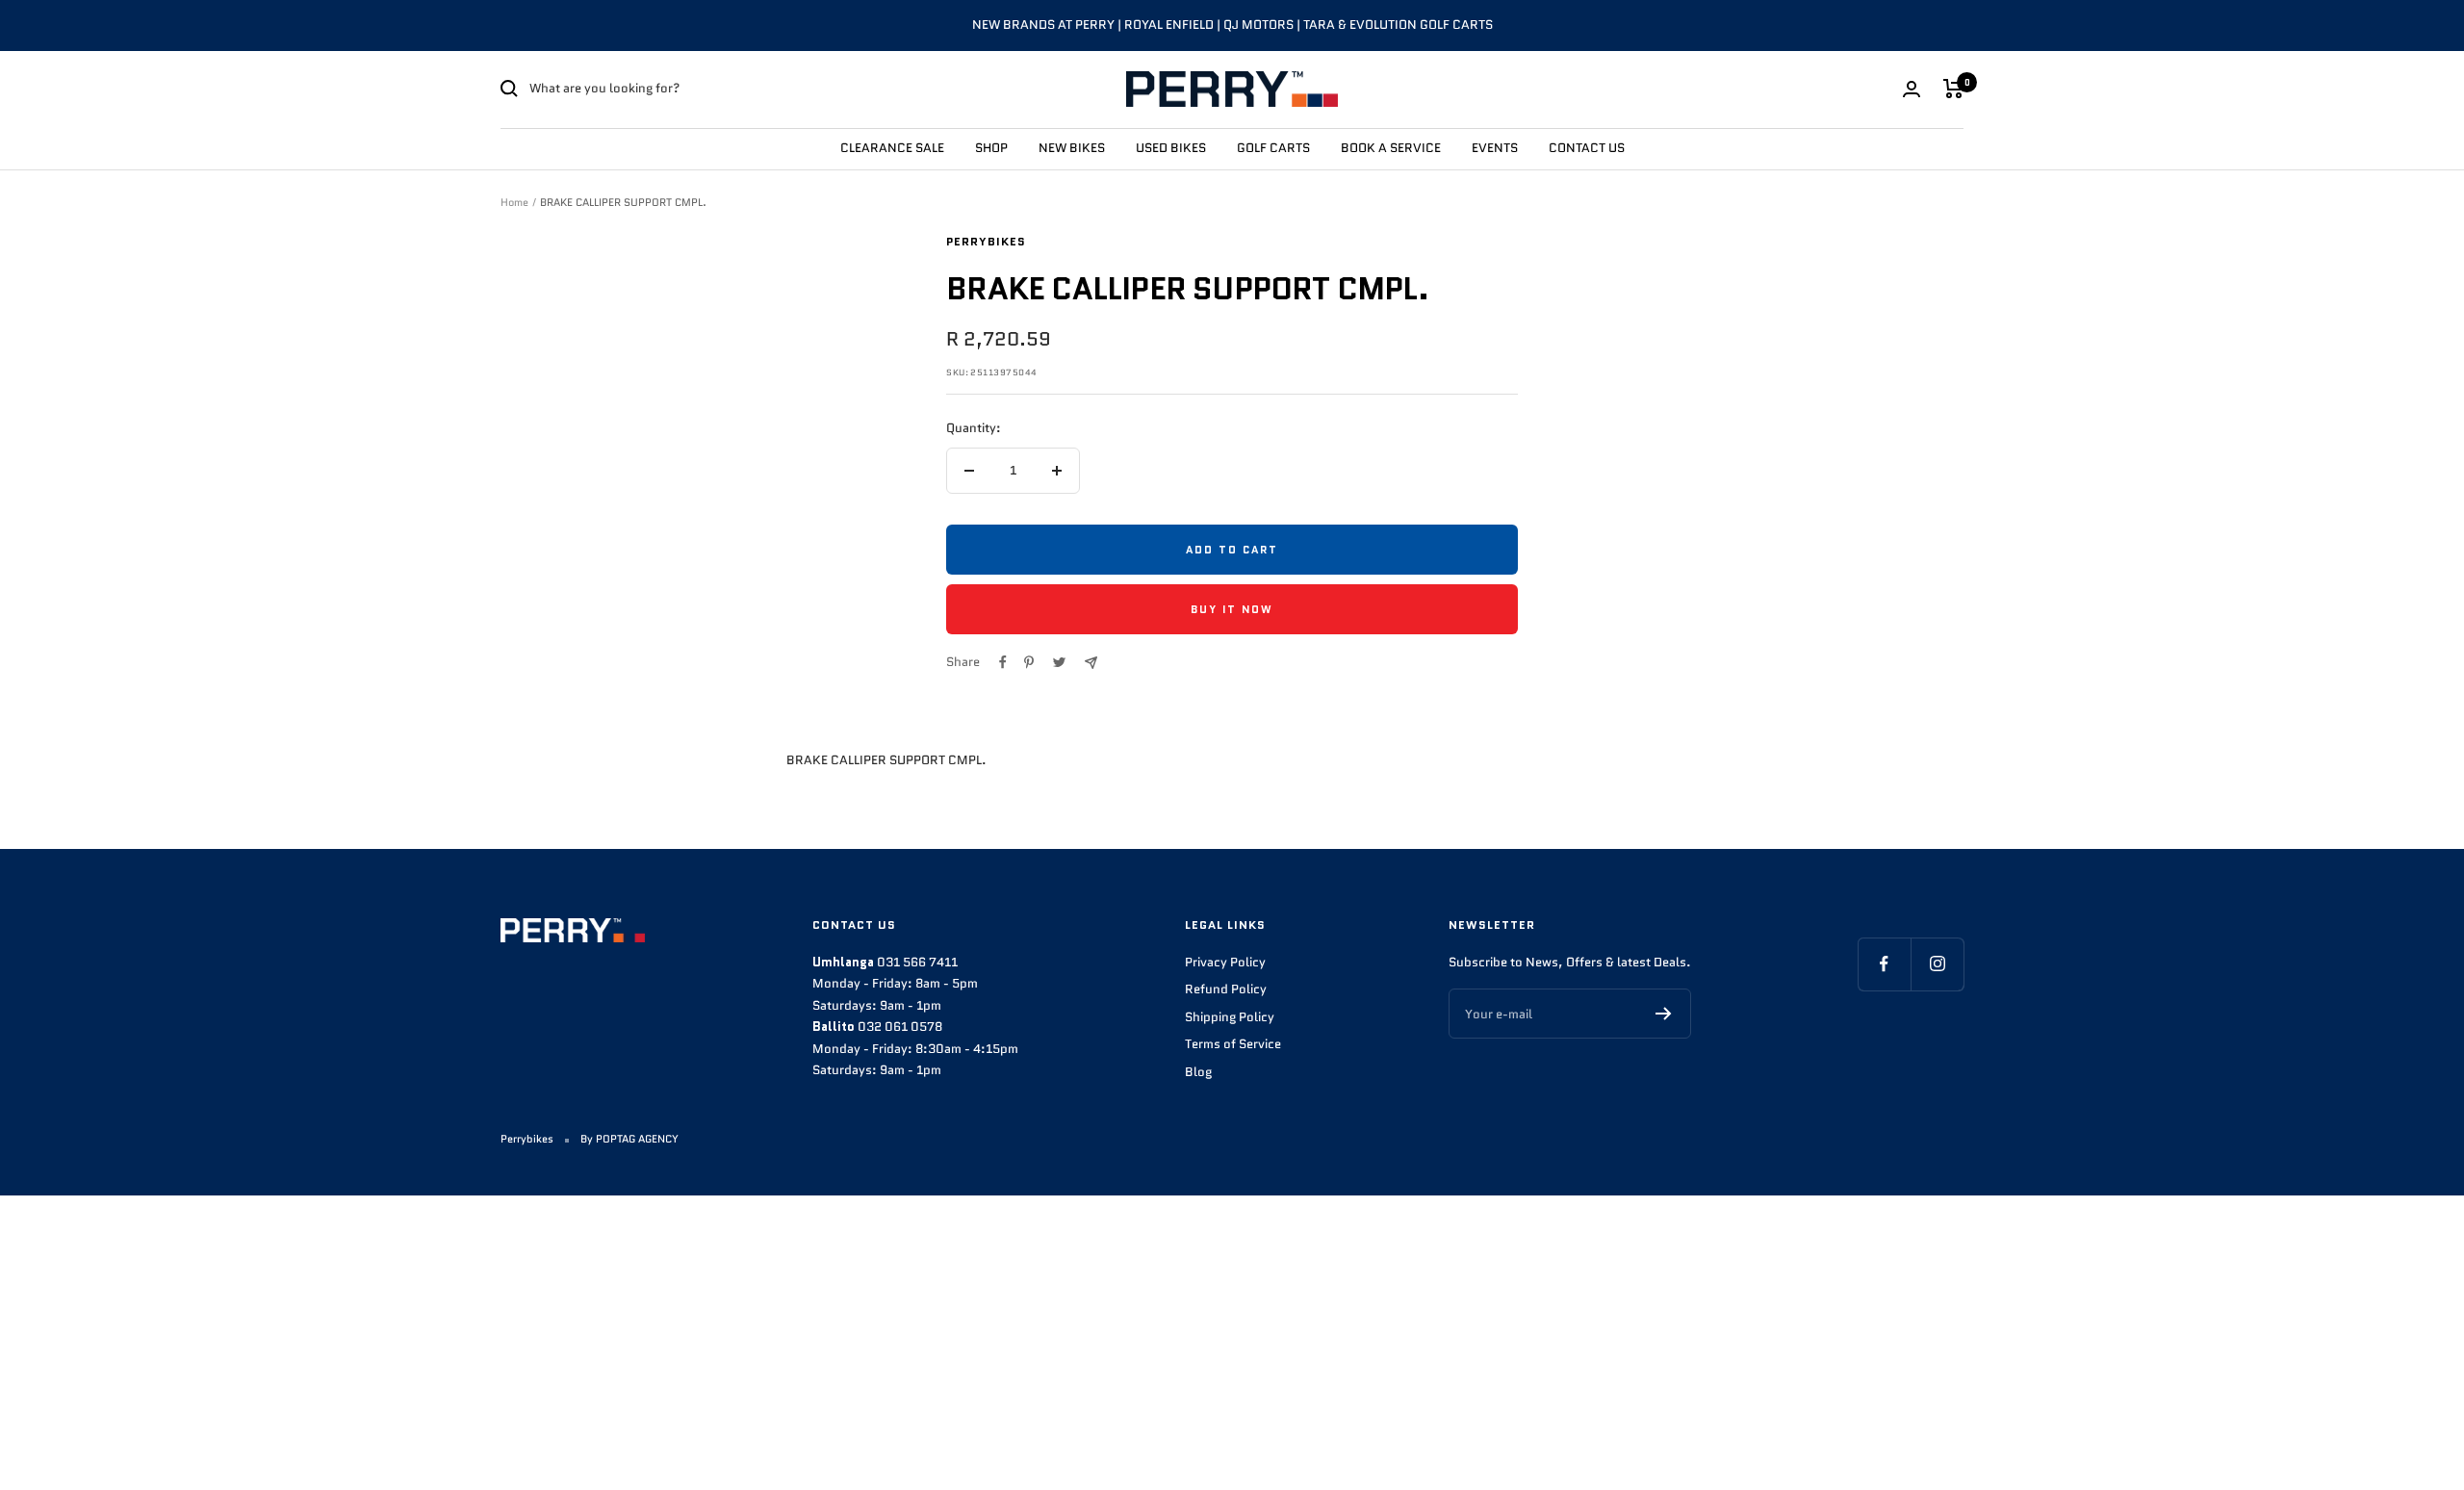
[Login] (1912, 89)
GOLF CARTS (1273, 147)
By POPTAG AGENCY (629, 1139)
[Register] (1664, 1014)
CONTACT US (1587, 147)
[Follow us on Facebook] (1884, 964)
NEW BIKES (1072, 147)
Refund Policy (1226, 989)
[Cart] (1953, 89)
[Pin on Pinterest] (1029, 662)
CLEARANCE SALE (892, 147)
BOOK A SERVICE (1391, 147)
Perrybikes (986, 241)
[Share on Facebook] (1003, 662)
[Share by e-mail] (1091, 663)
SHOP (991, 147)
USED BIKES (1171, 147)
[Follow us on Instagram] (1937, 964)
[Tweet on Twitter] (1059, 662)
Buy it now (1232, 609)
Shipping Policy (1230, 1017)
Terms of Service (1233, 1044)
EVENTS (1495, 147)
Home (514, 202)
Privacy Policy (1225, 962)
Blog (1198, 1072)
